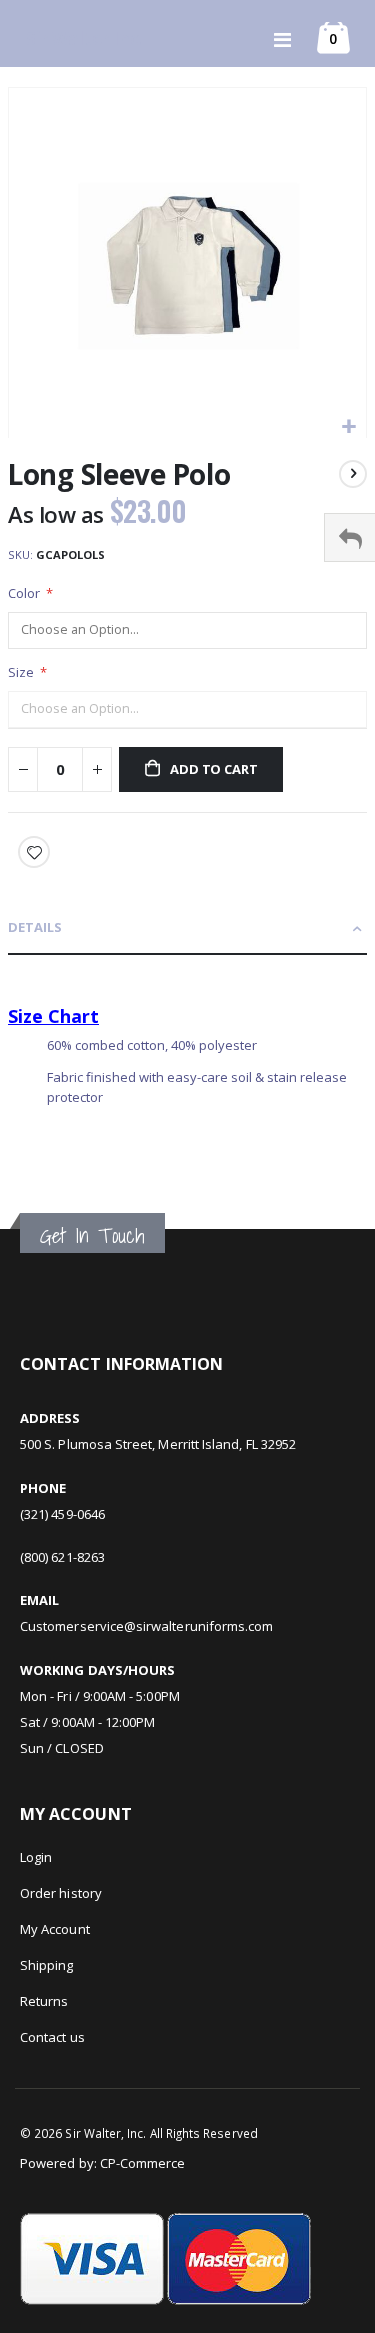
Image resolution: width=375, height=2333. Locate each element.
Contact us (52, 2037)
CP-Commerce (143, 2163)
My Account (55, 1929)
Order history (61, 1893)
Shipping (47, 1965)
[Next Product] (353, 474)
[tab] (187, 928)
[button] (348, 427)
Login (36, 1857)
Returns (44, 2001)
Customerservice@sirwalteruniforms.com (146, 1626)
